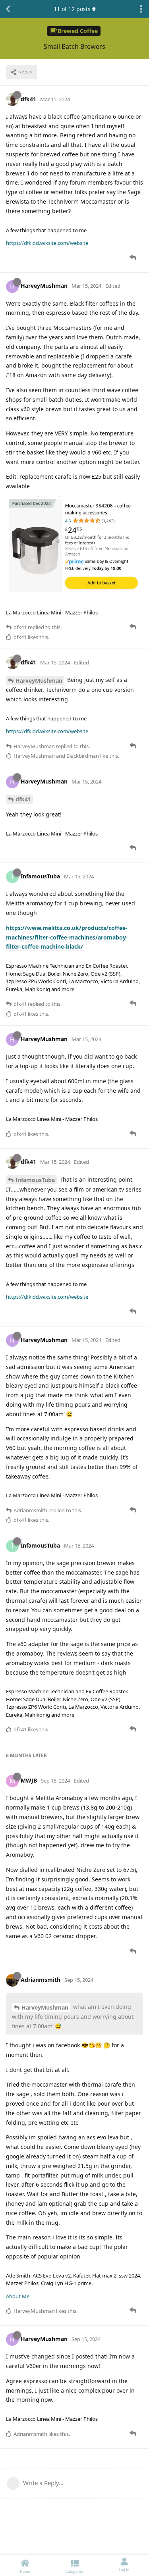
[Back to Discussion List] (8, 9)
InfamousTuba (35, 1180)
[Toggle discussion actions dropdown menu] (141, 9)
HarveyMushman (39, 681)
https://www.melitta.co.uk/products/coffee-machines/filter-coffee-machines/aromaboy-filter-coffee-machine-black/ (67, 937)
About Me (18, 2296)
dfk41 (23, 799)
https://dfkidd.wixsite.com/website (47, 243)
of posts (72, 9)
